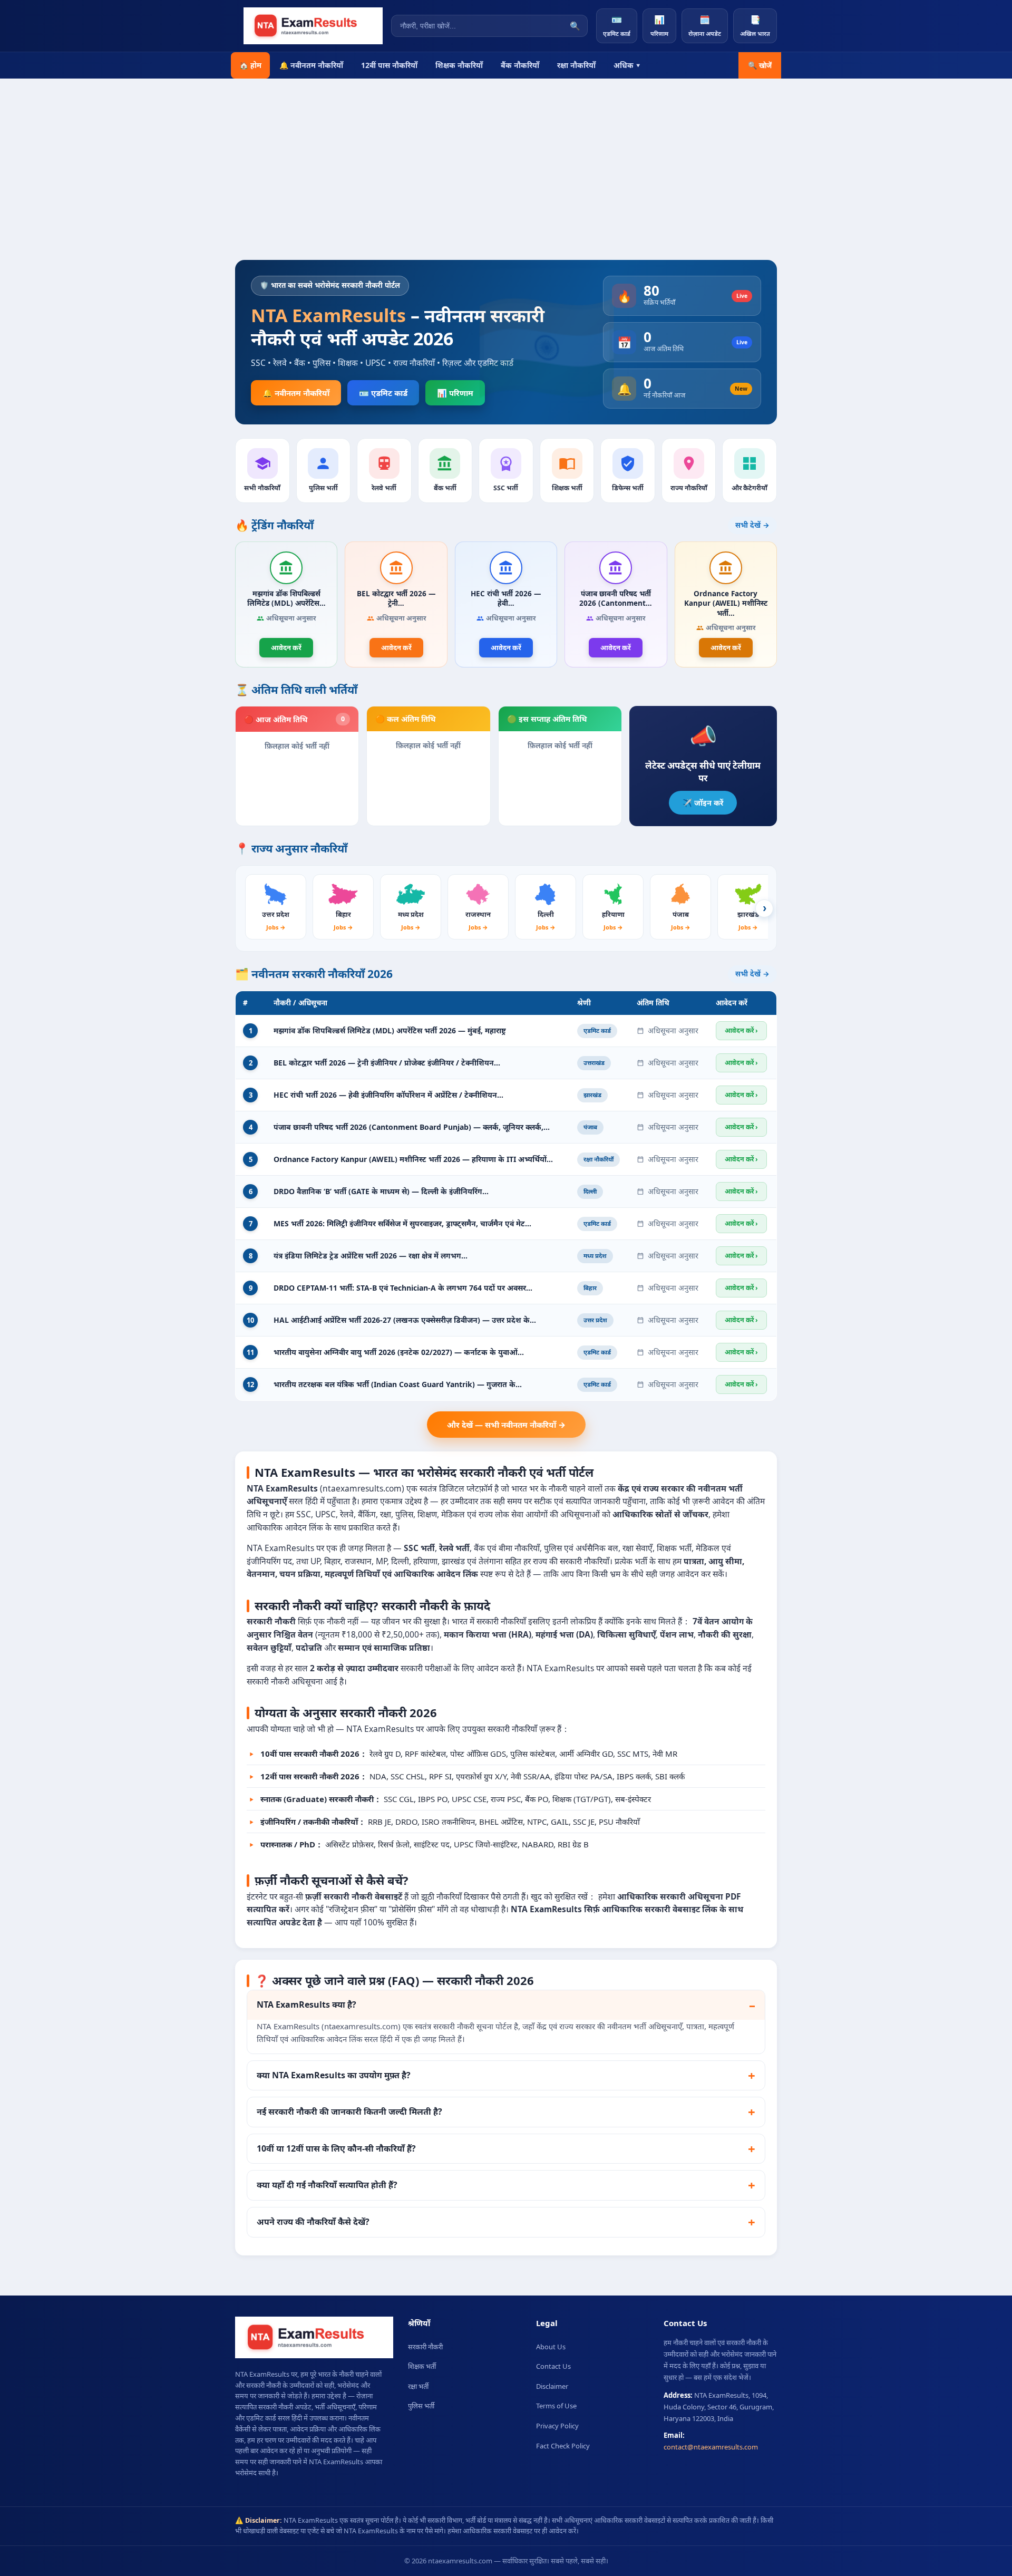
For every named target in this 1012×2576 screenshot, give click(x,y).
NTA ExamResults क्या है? (306, 2004)
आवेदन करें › (741, 1030)
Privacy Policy (557, 2426)
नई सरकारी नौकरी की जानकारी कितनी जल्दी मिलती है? (349, 2112)
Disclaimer (552, 2386)
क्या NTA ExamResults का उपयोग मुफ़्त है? (334, 2075)
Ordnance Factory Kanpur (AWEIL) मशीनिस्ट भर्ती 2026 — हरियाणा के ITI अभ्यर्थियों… (413, 1159)
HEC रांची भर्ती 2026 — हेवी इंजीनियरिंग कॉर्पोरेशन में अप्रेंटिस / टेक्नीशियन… (388, 1095)
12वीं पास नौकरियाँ (389, 65)
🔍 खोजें (760, 65)
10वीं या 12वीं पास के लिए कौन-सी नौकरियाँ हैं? (336, 2148)
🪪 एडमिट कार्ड (383, 393)
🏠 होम (250, 65)
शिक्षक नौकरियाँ (459, 65)
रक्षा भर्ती (418, 2386)
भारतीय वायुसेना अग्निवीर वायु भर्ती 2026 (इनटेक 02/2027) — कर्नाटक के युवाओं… (399, 1352)
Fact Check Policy (563, 2446)
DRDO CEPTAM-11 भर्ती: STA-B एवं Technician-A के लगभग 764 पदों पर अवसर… (403, 1288)
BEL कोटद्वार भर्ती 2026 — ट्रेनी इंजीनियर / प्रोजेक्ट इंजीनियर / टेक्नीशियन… (387, 1063)
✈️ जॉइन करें (703, 802)
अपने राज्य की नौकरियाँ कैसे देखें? (313, 2222)
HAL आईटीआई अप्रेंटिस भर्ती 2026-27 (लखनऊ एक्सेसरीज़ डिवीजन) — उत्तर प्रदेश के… (405, 1320)
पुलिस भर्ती (421, 2406)
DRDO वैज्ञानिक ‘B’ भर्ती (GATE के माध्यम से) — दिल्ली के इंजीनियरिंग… (381, 1191)
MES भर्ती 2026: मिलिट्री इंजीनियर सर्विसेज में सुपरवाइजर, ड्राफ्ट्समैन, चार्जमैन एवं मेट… (402, 1223)
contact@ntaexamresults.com (711, 2447)
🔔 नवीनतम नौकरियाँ (311, 65)
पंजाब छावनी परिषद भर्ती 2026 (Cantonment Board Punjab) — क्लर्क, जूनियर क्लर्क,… (412, 1127)
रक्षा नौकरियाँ (576, 65)
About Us (551, 2347)
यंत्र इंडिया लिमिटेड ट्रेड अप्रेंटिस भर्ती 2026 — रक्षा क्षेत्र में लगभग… (371, 1256)
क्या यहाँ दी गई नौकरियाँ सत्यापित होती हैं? (327, 2185)
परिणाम (659, 26)
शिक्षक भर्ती (422, 2366)
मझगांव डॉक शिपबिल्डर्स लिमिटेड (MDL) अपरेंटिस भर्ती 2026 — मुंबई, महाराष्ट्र (390, 1030)
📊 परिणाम (455, 393)
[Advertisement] (506, 158)
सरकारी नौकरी (425, 2347)
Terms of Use (556, 2406)
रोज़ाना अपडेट (705, 26)
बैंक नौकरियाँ (520, 65)
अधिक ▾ (627, 65)
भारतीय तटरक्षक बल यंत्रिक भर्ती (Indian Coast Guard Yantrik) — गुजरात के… (398, 1384)
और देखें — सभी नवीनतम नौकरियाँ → (506, 1425)
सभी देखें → (752, 525)
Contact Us (553, 2366)
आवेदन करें (286, 647)
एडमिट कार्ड (617, 26)
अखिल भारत (755, 26)
